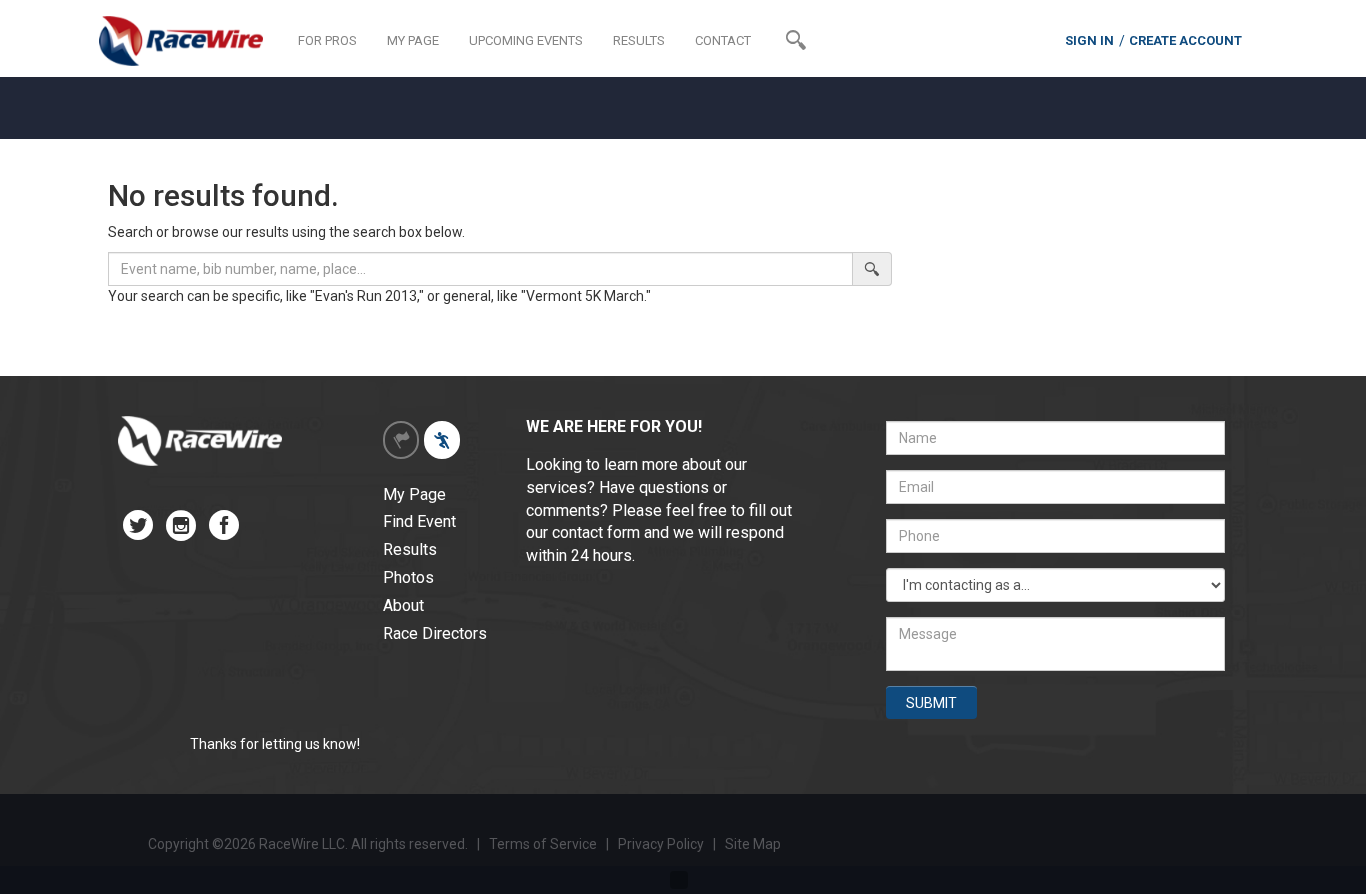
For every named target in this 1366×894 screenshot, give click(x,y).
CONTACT (723, 40)
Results (410, 549)
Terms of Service (543, 844)
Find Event (419, 521)
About (403, 605)
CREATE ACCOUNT (1185, 40)
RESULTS (639, 40)
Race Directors (435, 633)
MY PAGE (413, 40)
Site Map (753, 844)
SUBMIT (931, 703)
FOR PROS (327, 40)
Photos (408, 577)
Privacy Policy (662, 844)
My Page (414, 494)
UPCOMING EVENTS (526, 40)
